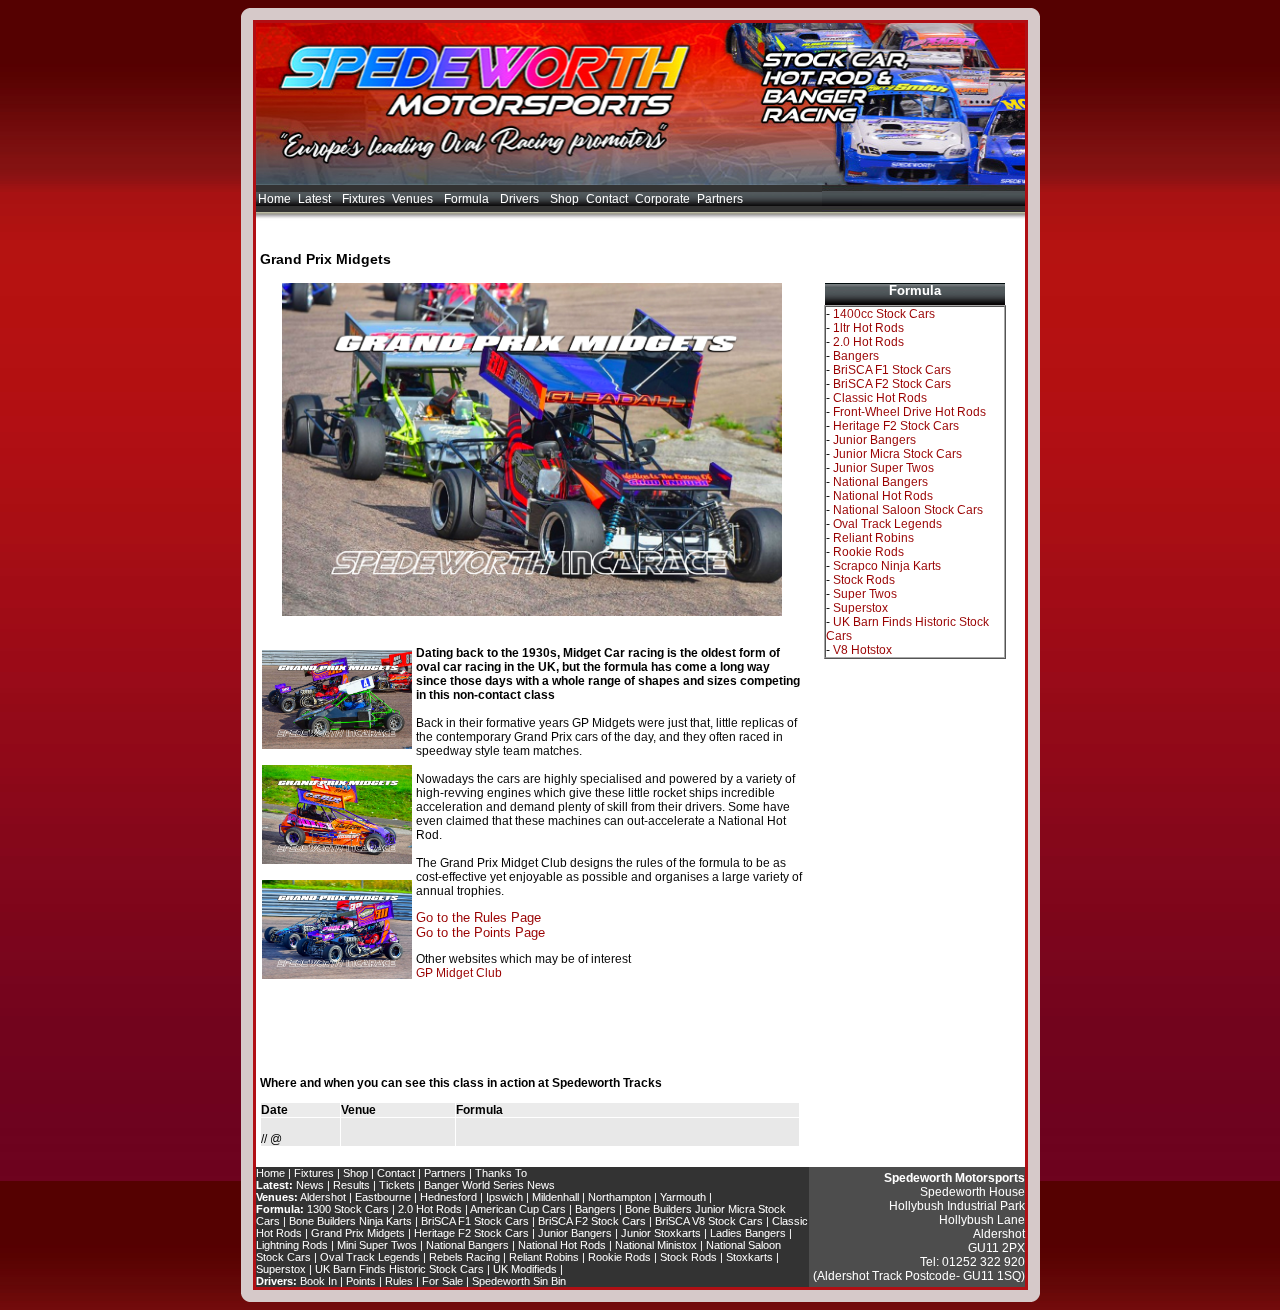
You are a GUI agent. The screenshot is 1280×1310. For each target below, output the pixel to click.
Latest (316, 199)
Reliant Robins (873, 538)
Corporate (662, 199)
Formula (468, 199)
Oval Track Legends (887, 524)
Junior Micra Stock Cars (897, 454)
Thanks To (501, 1173)
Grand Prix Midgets (358, 1233)
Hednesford (448, 1197)
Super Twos (865, 594)
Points (361, 1281)
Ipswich (504, 1197)
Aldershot (323, 1197)
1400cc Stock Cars (884, 314)
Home (274, 199)
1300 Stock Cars (348, 1209)
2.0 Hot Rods (868, 342)
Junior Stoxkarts (661, 1233)
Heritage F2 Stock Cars (896, 426)
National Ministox (656, 1245)
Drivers (521, 199)
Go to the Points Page (480, 932)
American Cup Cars (518, 1209)
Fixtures (363, 199)
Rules (399, 1281)
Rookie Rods (868, 552)
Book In (318, 1281)
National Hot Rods (883, 496)
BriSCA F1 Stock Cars (892, 370)
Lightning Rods (292, 1245)
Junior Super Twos (883, 468)
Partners (720, 199)
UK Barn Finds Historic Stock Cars (399, 1269)
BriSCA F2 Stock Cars (892, 384)
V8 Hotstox (862, 650)
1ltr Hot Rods (868, 328)
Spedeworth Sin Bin (519, 1281)
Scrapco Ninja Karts (887, 566)
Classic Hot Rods (880, 398)
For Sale (442, 1281)
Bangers (856, 356)
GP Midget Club (459, 973)
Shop (564, 199)
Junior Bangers (874, 440)
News (310, 1185)
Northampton (619, 1197)
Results (351, 1185)
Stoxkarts (749, 1257)
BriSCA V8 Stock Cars (709, 1221)
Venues (414, 199)
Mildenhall (555, 1197)
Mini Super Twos (377, 1245)
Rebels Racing (464, 1257)
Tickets (397, 1185)
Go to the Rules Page (478, 917)
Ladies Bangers (748, 1233)
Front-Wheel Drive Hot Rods (909, 412)
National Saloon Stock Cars (908, 510)
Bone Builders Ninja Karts (350, 1221)
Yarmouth (683, 1197)
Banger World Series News (489, 1185)
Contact (607, 199)
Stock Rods (864, 580)
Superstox (860, 608)
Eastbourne (383, 1197)
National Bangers (880, 482)
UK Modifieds (525, 1269)
